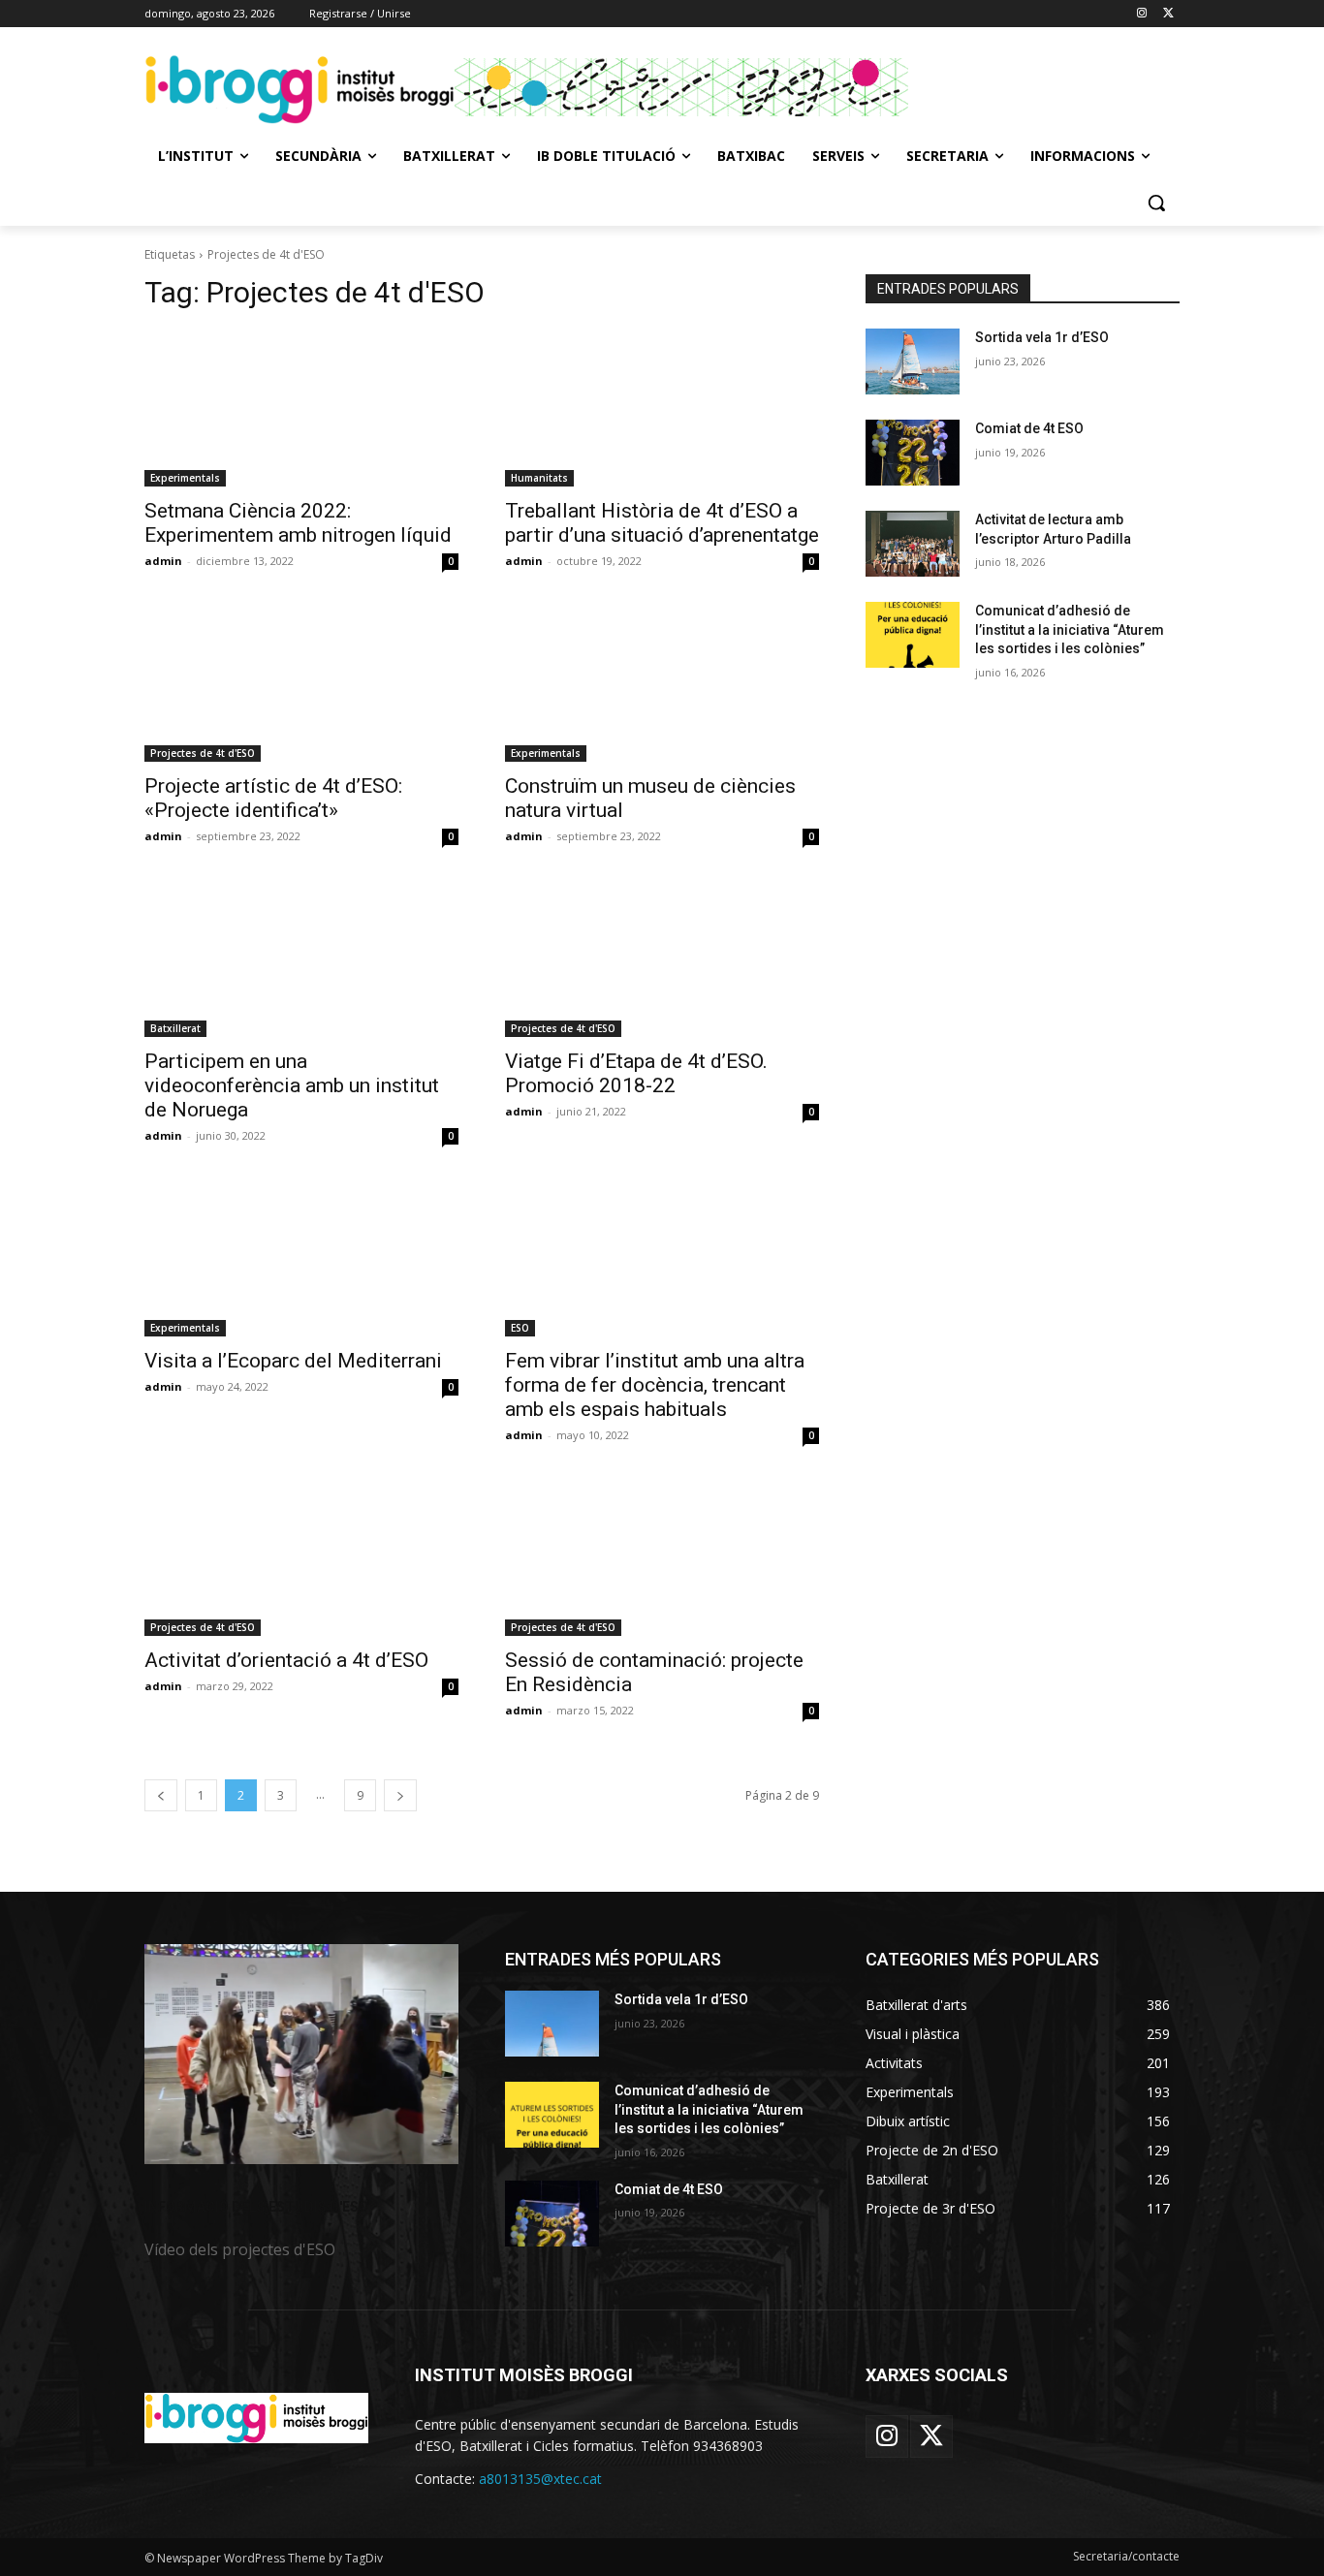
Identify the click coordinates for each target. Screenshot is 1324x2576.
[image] (301, 2054)
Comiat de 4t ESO (1029, 428)
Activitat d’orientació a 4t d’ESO (286, 1660)
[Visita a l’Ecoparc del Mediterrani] (301, 1258)
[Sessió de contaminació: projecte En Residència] (662, 1557)
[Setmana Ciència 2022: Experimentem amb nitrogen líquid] (301, 408)
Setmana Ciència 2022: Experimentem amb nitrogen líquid (298, 523)
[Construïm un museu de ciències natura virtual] (662, 683)
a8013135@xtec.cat (540, 2479)
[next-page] (400, 1795)
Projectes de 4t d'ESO (203, 753)
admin (163, 561)
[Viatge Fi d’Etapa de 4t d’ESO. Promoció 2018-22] (662, 958)
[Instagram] (1141, 14)
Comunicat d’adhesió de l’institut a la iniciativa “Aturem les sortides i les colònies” (1070, 629)
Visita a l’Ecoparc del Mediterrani (293, 1361)
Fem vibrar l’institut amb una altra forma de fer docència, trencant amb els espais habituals (655, 1385)
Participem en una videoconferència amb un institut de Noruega (292, 1085)
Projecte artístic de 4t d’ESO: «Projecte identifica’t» (273, 798)
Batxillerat (175, 1028)
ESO (520, 1328)
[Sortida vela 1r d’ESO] (913, 361)
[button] (1156, 203)
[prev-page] (161, 1795)
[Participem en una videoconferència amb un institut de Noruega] (301, 958)
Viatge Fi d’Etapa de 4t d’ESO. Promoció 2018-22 (636, 1073)
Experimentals (185, 478)
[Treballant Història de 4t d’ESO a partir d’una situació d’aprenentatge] (662, 408)
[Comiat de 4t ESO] (913, 453)
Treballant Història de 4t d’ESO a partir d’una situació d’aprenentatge (662, 523)
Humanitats (539, 478)
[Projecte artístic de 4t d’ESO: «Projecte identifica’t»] (301, 683)
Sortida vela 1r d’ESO (1042, 337)
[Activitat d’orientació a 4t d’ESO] (301, 1557)
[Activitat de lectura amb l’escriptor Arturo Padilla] (913, 544)
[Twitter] (1168, 14)
